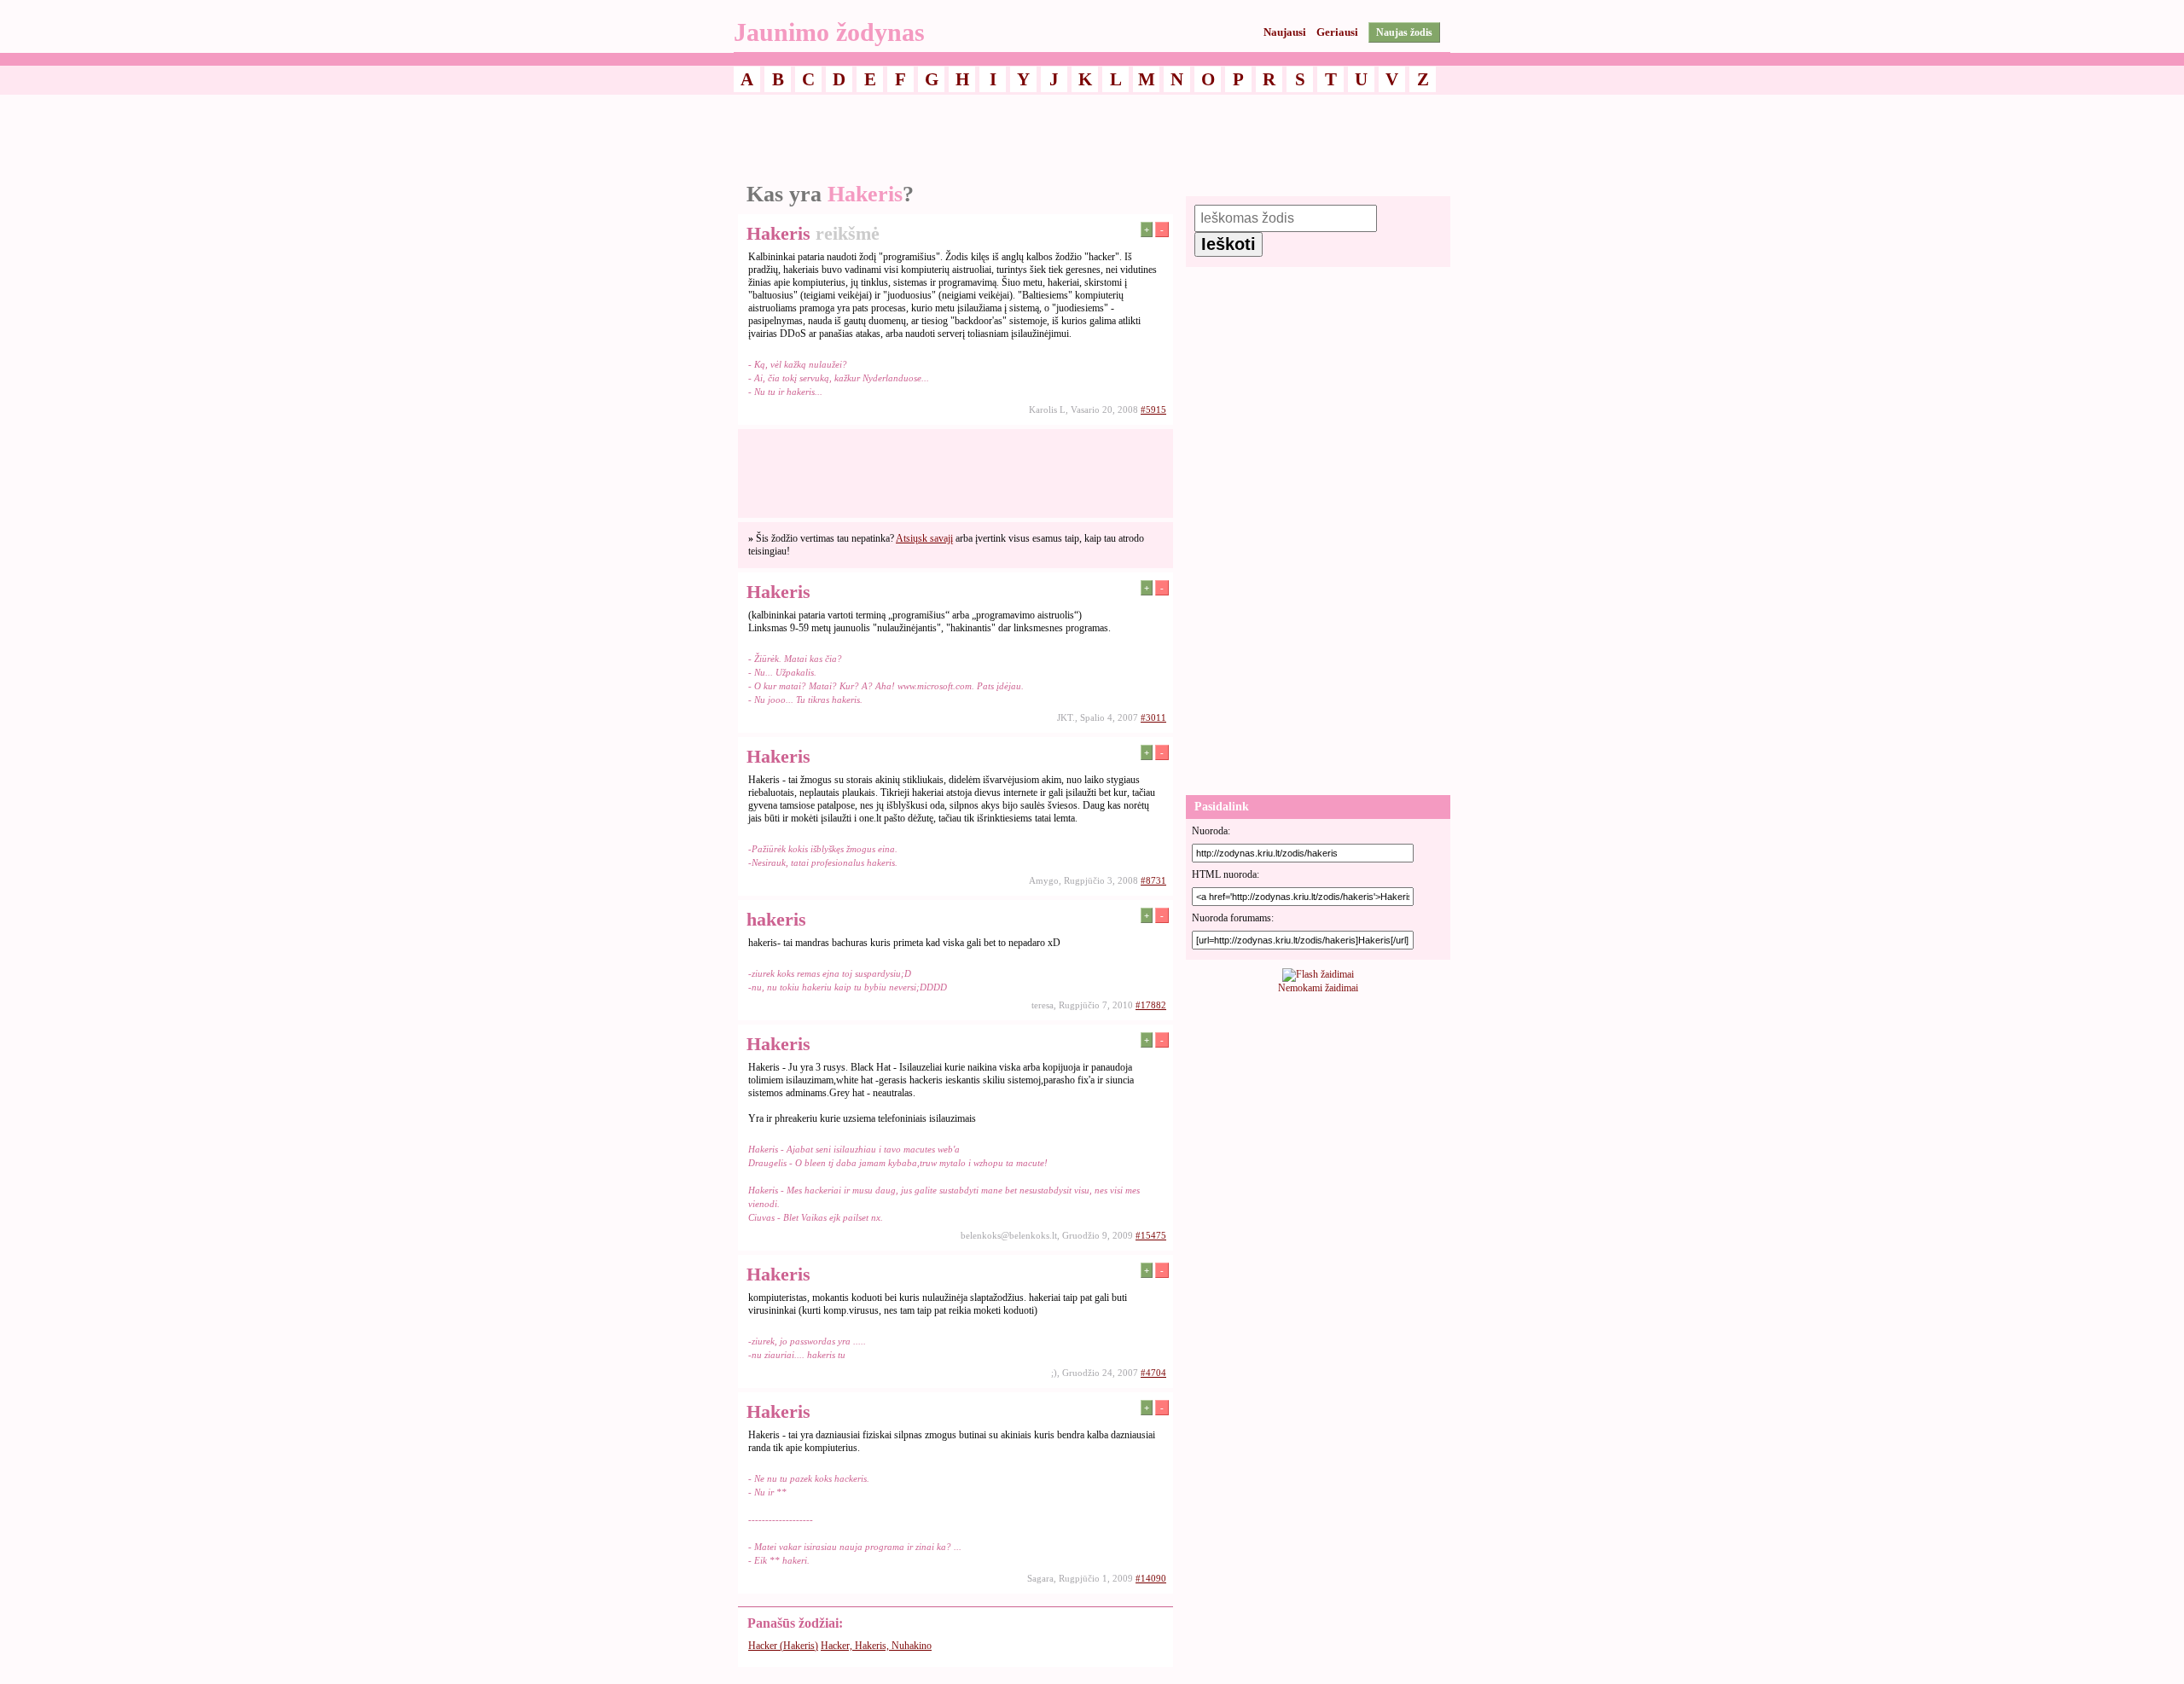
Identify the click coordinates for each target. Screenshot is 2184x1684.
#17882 (1151, 1005)
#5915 (1153, 409)
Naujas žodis (1404, 32)
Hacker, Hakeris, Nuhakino (876, 1646)
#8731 (1153, 880)
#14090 (1151, 1578)
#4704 (1153, 1373)
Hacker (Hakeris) (783, 1646)
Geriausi (1337, 32)
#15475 (1151, 1235)
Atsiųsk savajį (924, 538)
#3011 (1153, 717)
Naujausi (1285, 32)
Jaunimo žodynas (829, 32)
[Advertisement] (1092, 139)
